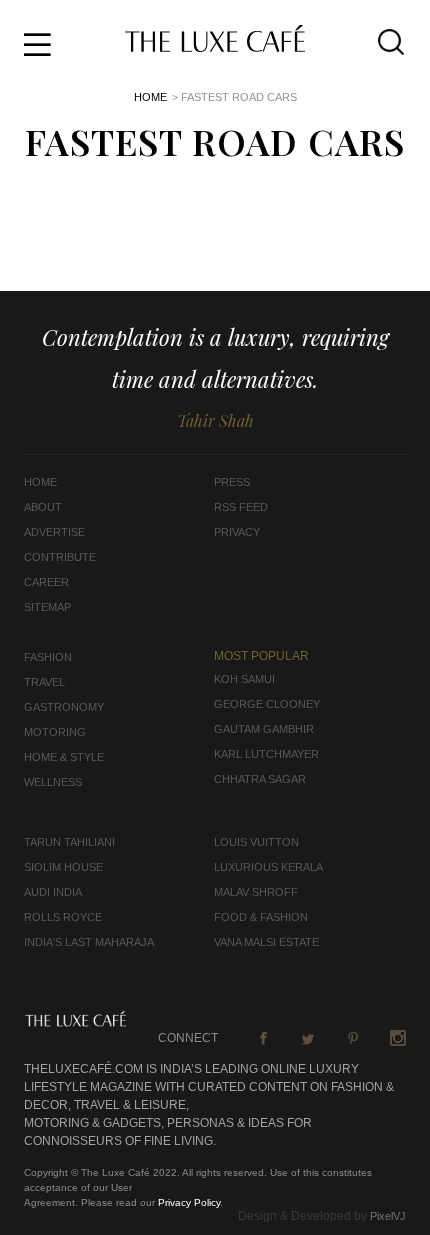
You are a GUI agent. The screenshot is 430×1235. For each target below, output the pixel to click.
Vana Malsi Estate (266, 942)
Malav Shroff (256, 892)
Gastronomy (64, 707)
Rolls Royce (63, 917)
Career (46, 582)
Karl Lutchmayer (266, 754)
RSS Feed (241, 507)
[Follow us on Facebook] (263, 1038)
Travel (44, 682)
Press (232, 482)
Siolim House (63, 867)
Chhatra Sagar (260, 779)
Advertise (54, 532)
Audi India (53, 892)
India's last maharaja (89, 942)
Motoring (55, 732)
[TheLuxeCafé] (215, 46)
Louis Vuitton (256, 842)
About (43, 507)
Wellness (53, 782)
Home (150, 97)
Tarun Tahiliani (69, 842)
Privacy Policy (189, 1202)
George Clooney (267, 704)
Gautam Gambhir (264, 729)
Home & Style (64, 757)
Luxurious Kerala (268, 867)
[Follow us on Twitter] (308, 1038)
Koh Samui (244, 679)
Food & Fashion (261, 917)
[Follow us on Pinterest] (353, 1038)
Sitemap (47, 607)
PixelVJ (388, 1216)
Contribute (60, 557)
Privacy (237, 532)
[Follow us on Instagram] (398, 1038)
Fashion (48, 657)
